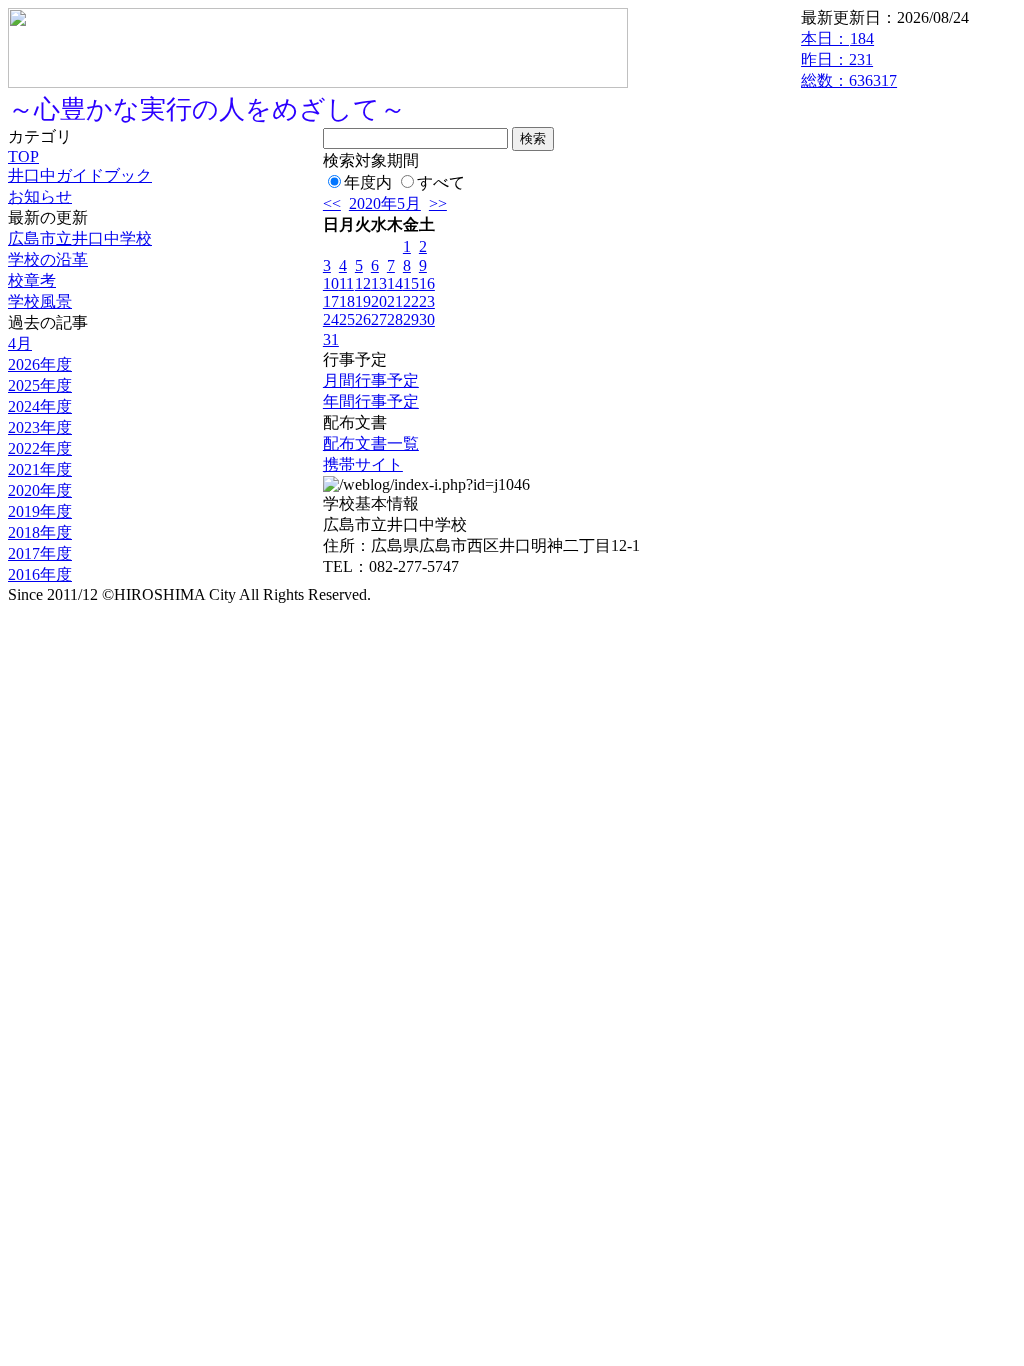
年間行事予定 (371, 401)
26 (363, 319)
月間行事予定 (371, 380)
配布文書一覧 (371, 443)
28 (395, 319)
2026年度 (40, 364)
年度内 (368, 182)
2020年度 (40, 490)
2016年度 (40, 574)
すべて (441, 182)
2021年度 (40, 469)
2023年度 (40, 427)
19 (363, 301)
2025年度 (40, 385)
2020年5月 (385, 203)
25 (347, 319)
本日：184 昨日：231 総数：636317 (849, 59)
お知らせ (40, 196)
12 (363, 283)
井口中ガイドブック (80, 175)
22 (411, 301)
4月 (20, 343)
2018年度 (40, 532)
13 (379, 283)
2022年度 (40, 448)
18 (347, 301)
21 (395, 301)
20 (379, 301)
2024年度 (40, 406)
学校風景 (40, 301)
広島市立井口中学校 (80, 238)
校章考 (32, 280)
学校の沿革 (48, 259)
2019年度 (40, 511)
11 (346, 283)
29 (411, 319)
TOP (23, 156)
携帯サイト (363, 464)
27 (379, 319)
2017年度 (40, 553)
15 (411, 283)
